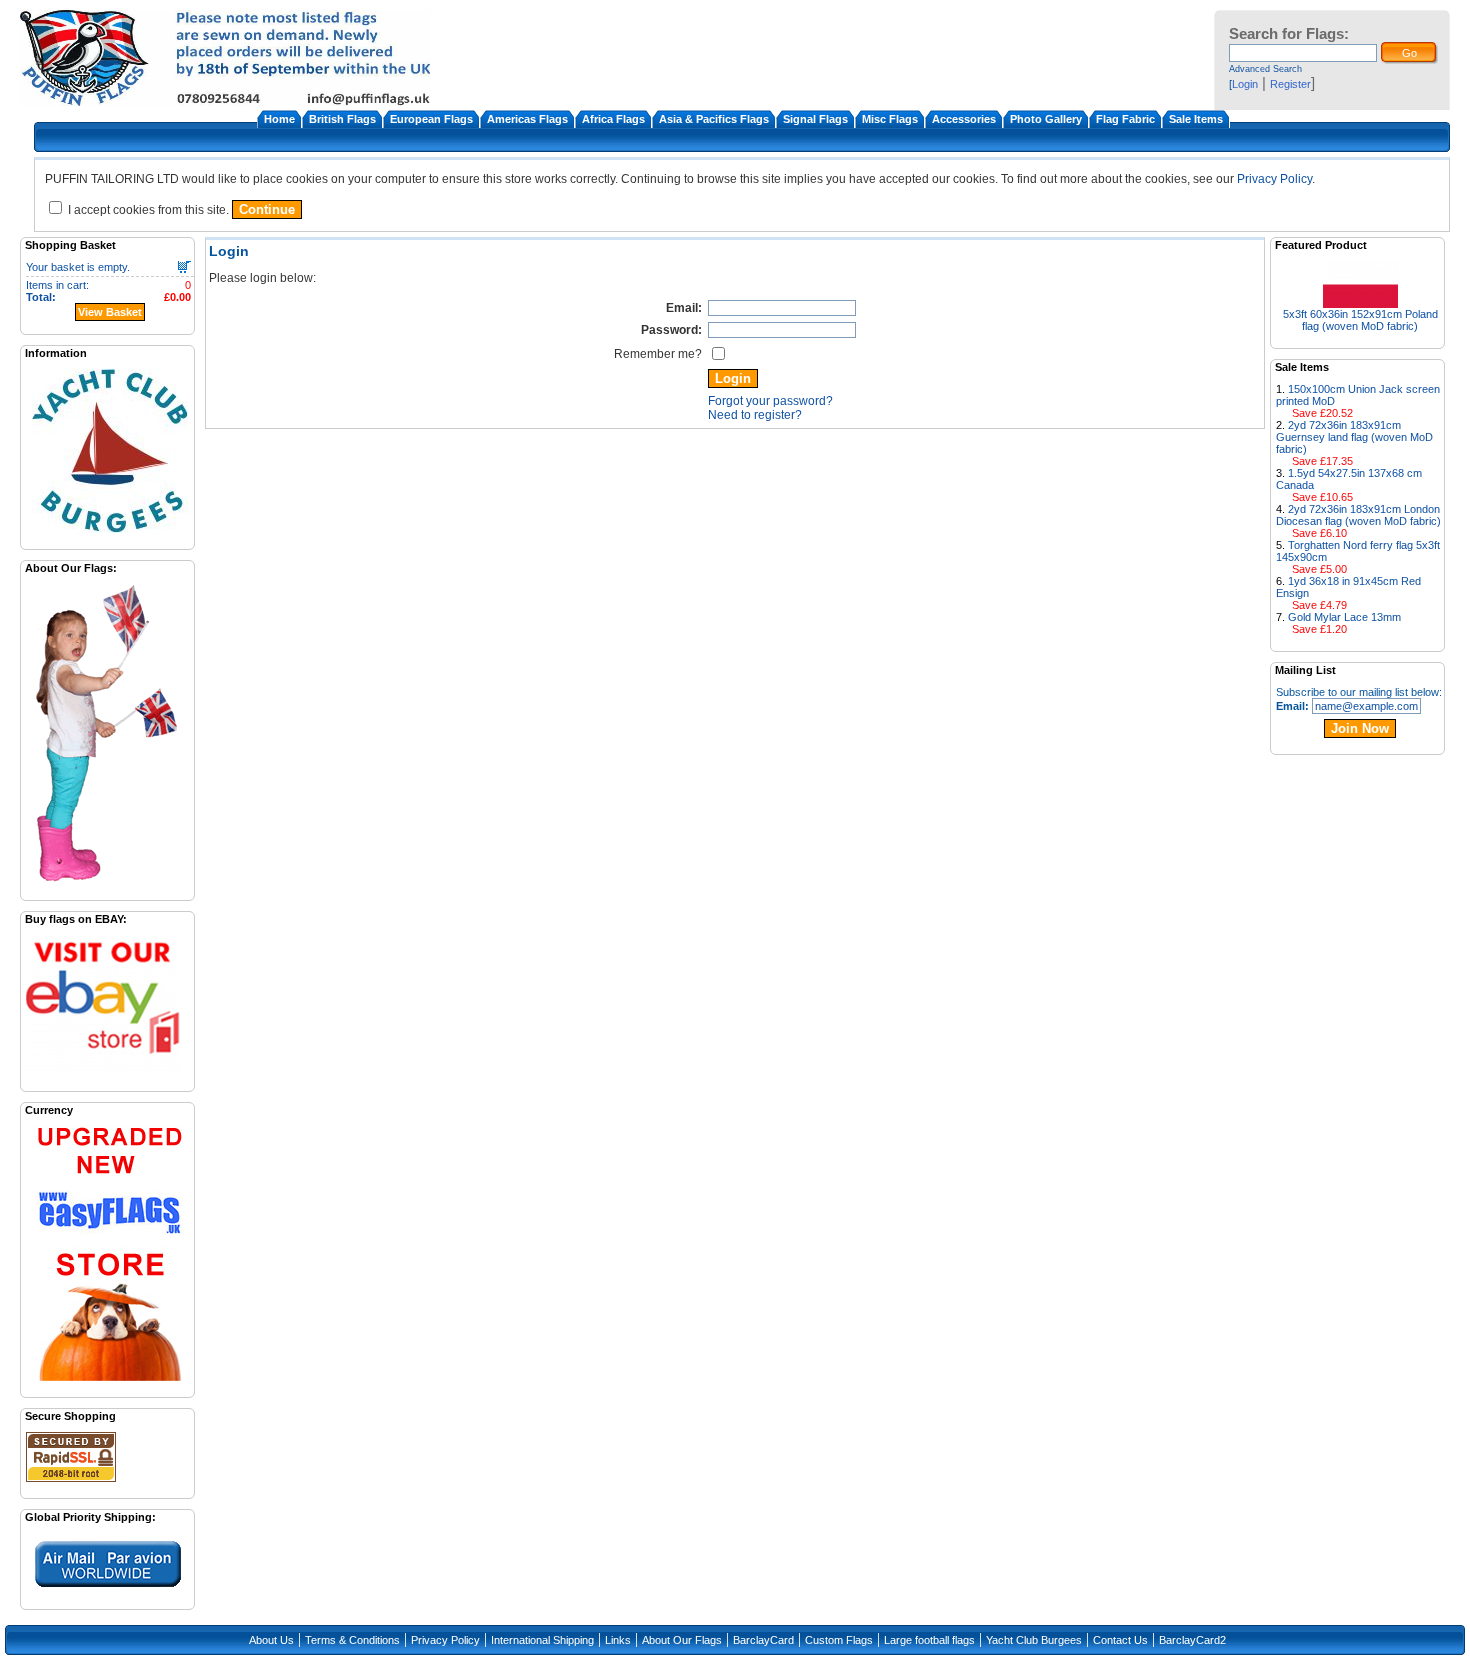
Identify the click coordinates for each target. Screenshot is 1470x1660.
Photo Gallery (1046, 119)
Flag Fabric (1125, 119)
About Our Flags (682, 1640)
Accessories (964, 119)
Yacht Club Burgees (1034, 1640)
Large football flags (929, 1640)
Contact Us (1120, 1640)
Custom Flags (839, 1640)
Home (279, 119)
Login (1245, 84)
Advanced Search (1265, 69)
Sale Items (1196, 119)
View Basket (110, 312)
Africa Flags (613, 119)
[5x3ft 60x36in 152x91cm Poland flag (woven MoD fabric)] (1360, 302)
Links (618, 1640)
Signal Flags (815, 119)
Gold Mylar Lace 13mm (1344, 617)
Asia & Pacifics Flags (714, 119)
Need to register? (755, 415)
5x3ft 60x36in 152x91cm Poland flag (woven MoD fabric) (1360, 320)
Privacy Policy (1274, 179)
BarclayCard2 (1192, 1640)
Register (1290, 84)
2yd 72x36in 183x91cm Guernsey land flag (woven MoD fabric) (1354, 437)
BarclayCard (763, 1640)
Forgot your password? (770, 401)
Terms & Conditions (352, 1640)
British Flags (342, 119)
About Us (271, 1640)
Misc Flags (890, 119)
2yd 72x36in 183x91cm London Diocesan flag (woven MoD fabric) (1358, 515)
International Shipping (542, 1640)
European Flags (431, 119)
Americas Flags (527, 119)
